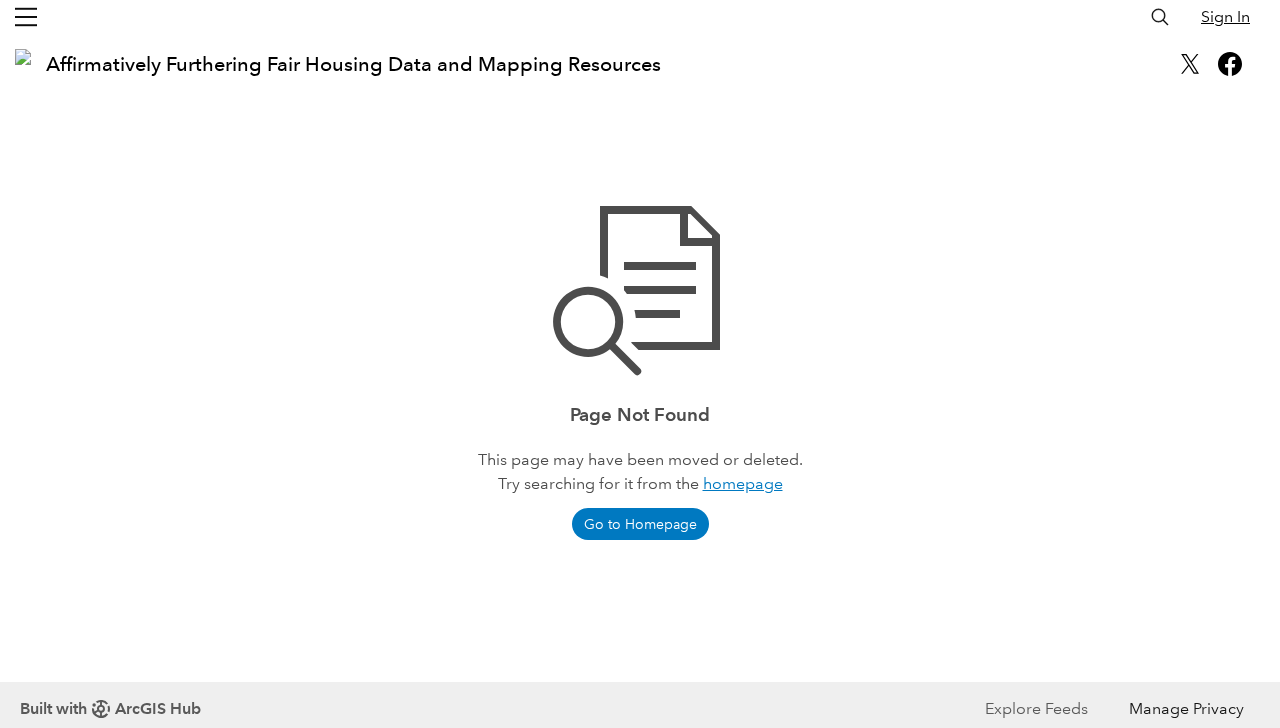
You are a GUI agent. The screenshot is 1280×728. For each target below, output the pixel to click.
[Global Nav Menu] (26, 17)
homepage (743, 483)
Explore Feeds (1036, 708)
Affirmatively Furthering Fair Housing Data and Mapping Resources (353, 64)
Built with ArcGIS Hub (110, 708)
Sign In (1225, 16)
